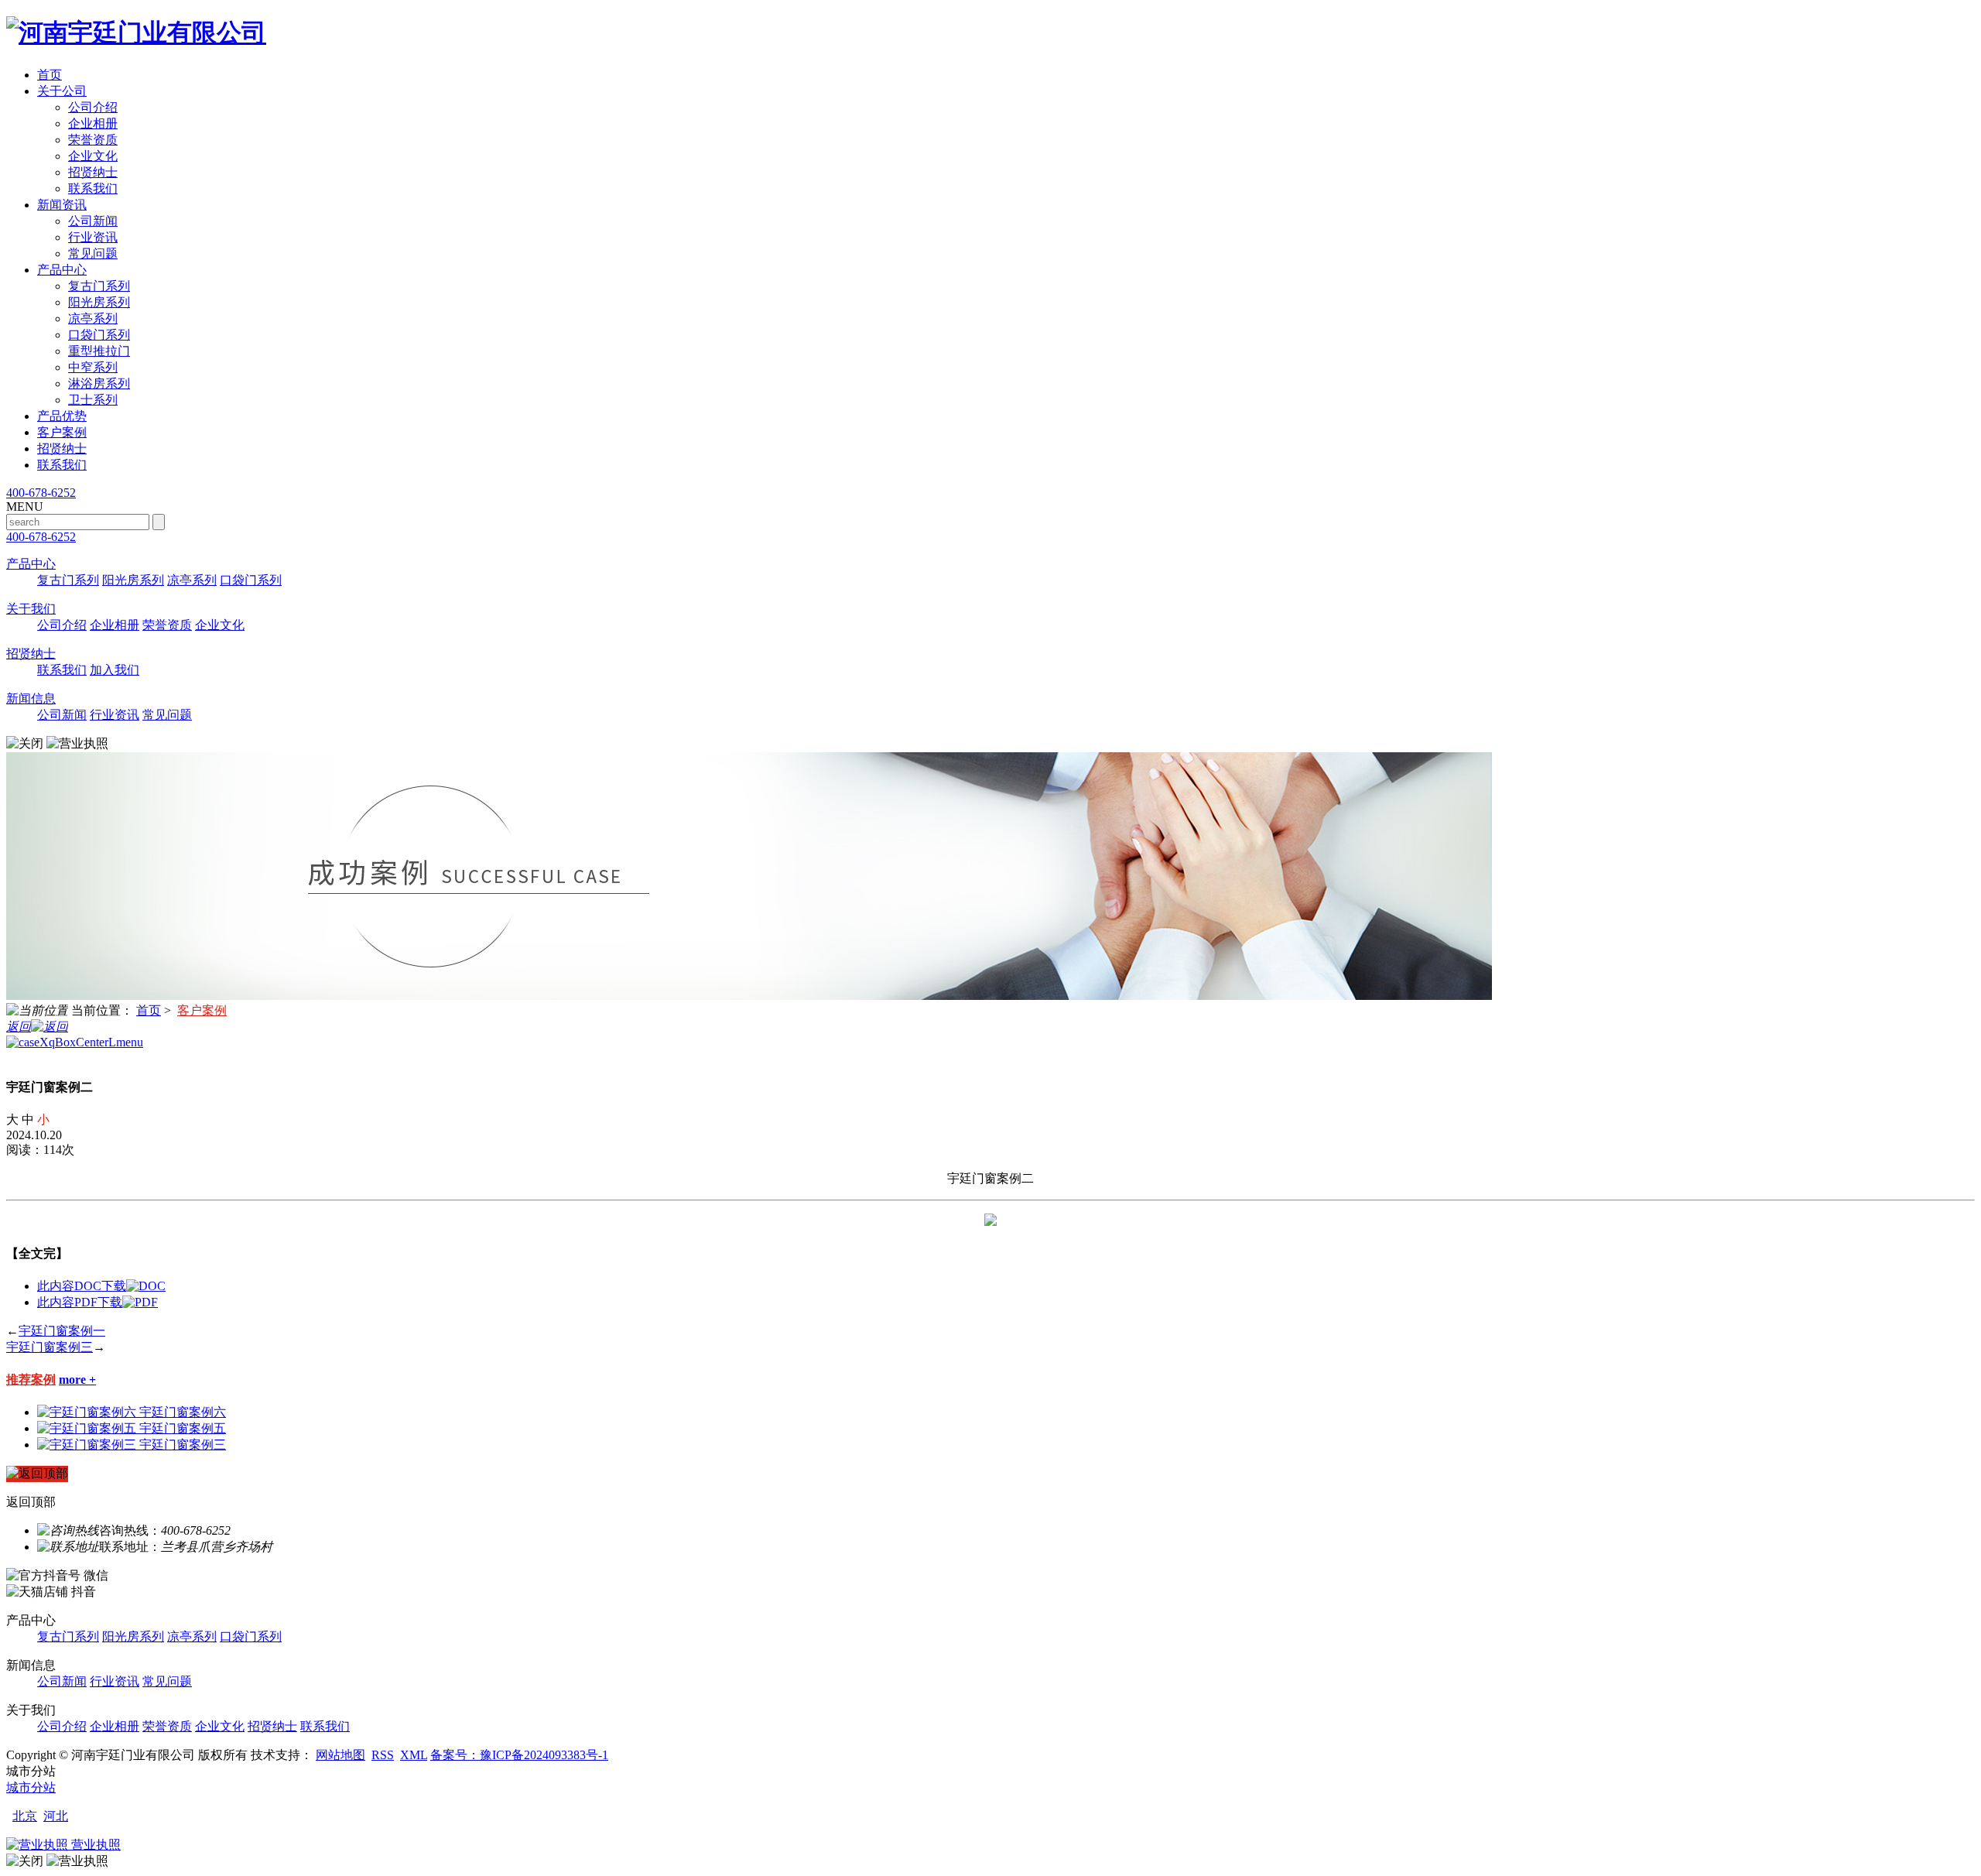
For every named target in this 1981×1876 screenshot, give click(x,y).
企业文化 (93, 156)
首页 (50, 75)
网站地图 (340, 1755)
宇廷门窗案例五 (183, 1428)
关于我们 (31, 609)
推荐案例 (31, 1380)
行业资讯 (93, 237)
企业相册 (93, 123)
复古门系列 (99, 286)
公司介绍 (93, 107)
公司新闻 (93, 221)
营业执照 (94, 1845)
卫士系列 (93, 400)
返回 (19, 1027)
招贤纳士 (93, 172)
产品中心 (62, 270)
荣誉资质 (93, 140)
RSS (383, 1755)
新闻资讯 (62, 205)
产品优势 (62, 416)
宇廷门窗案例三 (50, 1347)
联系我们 (93, 188)
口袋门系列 (99, 335)
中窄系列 (93, 367)
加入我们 (115, 670)
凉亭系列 (93, 318)
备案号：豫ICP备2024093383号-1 (519, 1755)
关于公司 (62, 91)
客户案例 (62, 432)
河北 (56, 1816)
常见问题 (93, 253)
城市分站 (31, 1787)
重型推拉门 (99, 351)
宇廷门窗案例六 (183, 1412)
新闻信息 (31, 698)
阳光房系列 (99, 302)
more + (77, 1380)
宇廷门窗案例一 (62, 1331)
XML (414, 1755)
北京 (25, 1816)
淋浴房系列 (99, 383)
